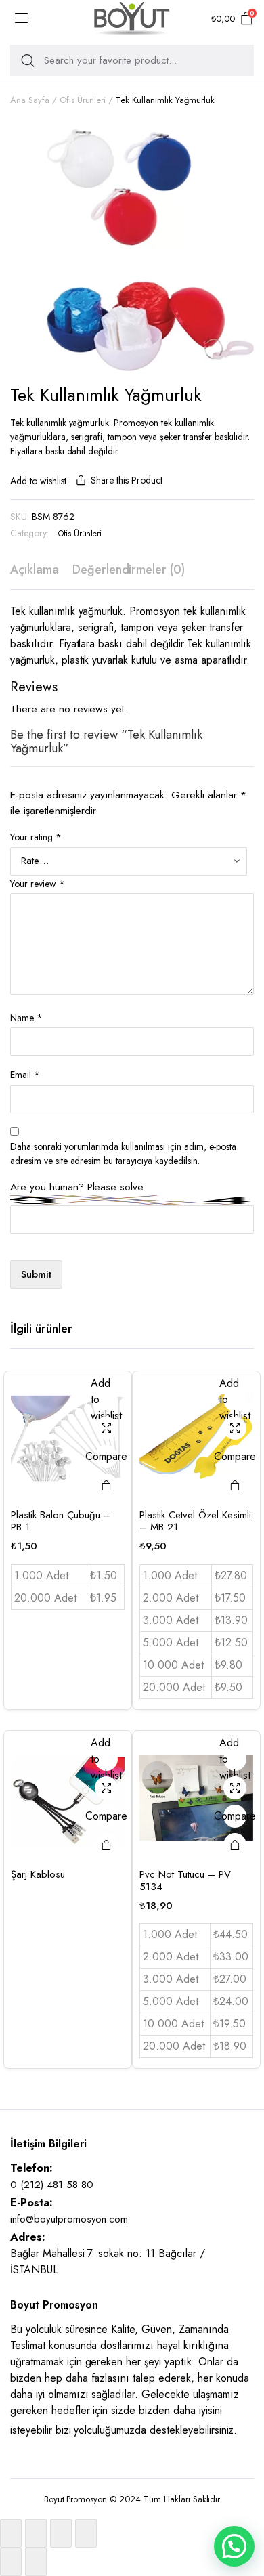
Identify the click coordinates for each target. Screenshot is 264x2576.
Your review (38, 884)
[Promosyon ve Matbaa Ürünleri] (132, 19)
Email (25, 1075)
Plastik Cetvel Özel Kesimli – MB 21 (195, 1521)
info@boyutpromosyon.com (69, 2219)
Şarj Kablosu (38, 1874)
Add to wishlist (38, 481)
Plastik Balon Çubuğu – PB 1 (61, 1521)
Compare (106, 1456)
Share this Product (126, 480)
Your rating (36, 837)
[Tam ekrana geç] (36, 2533)
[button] (234, 2546)
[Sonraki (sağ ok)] (36, 2562)
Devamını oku (106, 1845)
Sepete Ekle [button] (106, 1485)
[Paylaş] (61, 2533)
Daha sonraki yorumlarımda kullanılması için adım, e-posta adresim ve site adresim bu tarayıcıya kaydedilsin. (123, 1154)
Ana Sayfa (30, 100)
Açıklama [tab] (35, 570)
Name (26, 1018)
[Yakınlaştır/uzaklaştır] (11, 2533)
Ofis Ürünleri (83, 100)
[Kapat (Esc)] (86, 2533)
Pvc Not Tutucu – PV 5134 (185, 1881)
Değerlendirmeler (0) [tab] (129, 570)
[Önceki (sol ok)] (11, 2562)
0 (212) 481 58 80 (52, 2185)
